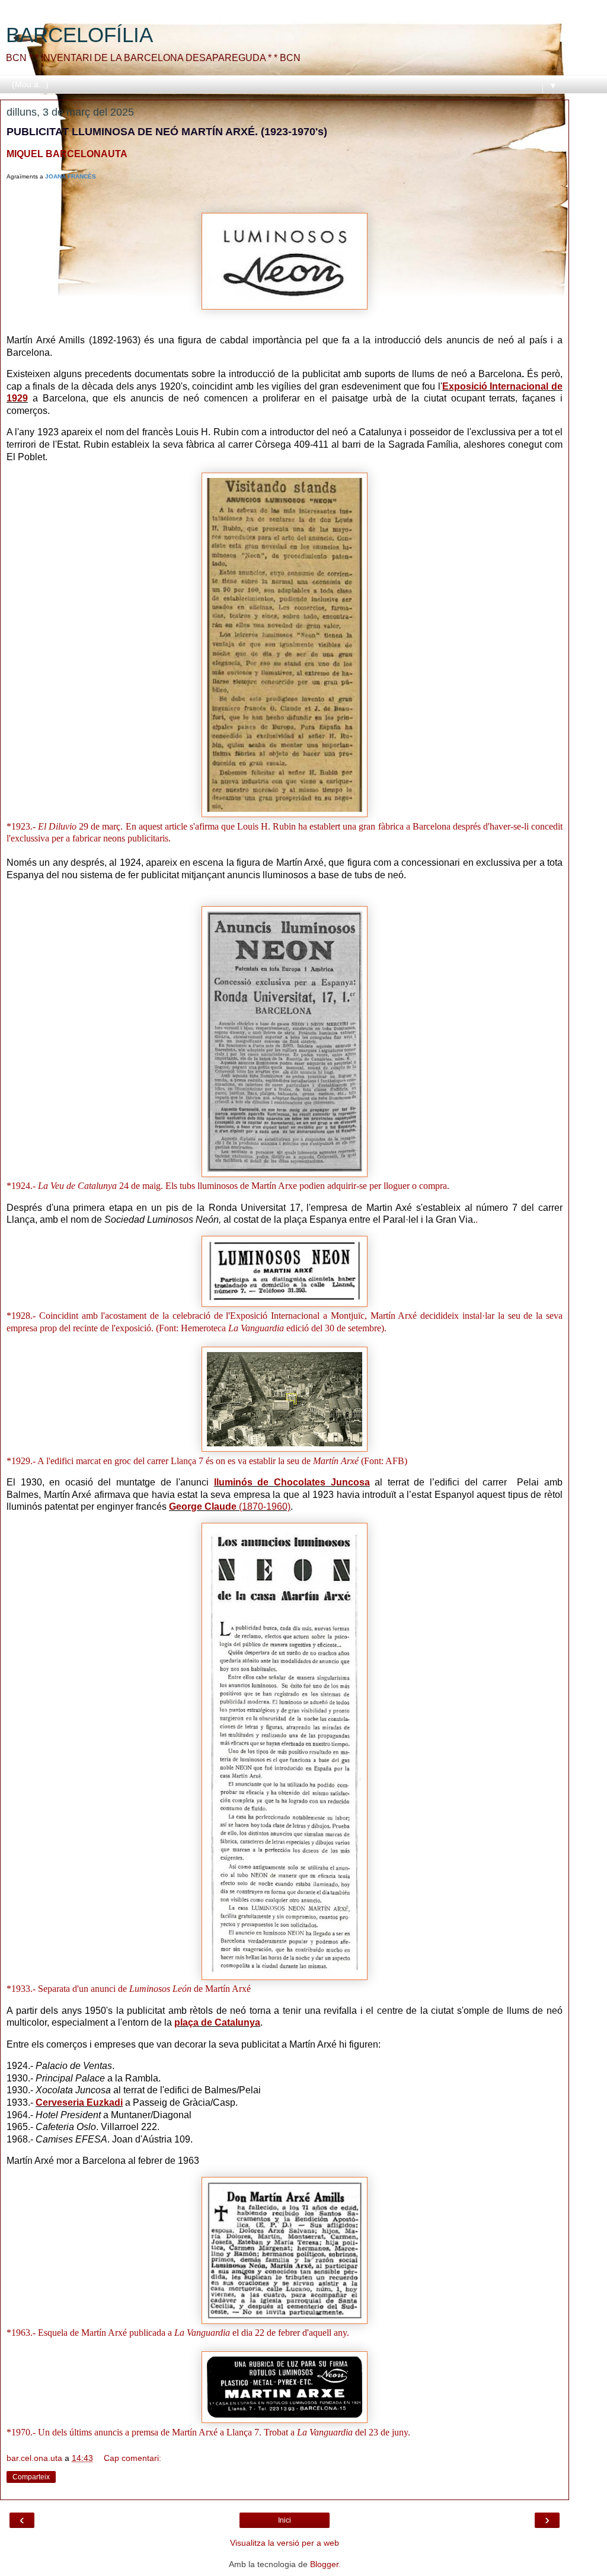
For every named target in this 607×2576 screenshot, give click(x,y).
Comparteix (31, 2477)
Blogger (324, 2564)
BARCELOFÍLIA (79, 35)
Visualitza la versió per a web (285, 2543)
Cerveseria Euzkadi (79, 2102)
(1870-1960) (230, 1507)
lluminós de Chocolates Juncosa (292, 1482)
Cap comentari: (132, 2458)
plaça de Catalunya (217, 2022)
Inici (285, 2520)
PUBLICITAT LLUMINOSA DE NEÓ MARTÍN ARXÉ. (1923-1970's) (167, 132)
